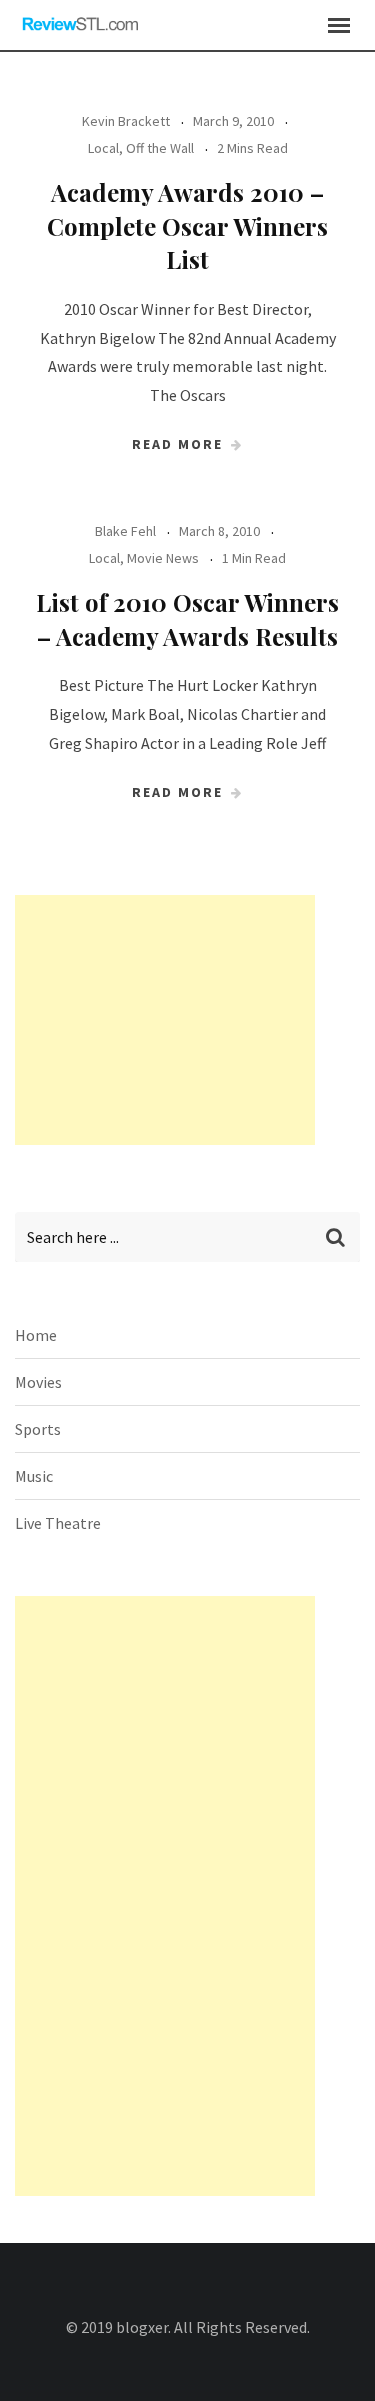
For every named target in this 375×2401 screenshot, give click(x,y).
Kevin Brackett (126, 121)
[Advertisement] (165, 1020)
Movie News (163, 558)
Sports (38, 1429)
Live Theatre (58, 1523)
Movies (38, 1382)
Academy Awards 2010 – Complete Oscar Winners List (187, 225)
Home (36, 1335)
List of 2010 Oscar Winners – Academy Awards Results (187, 619)
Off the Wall (160, 148)
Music (34, 1476)
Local (103, 148)
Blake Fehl (125, 531)
